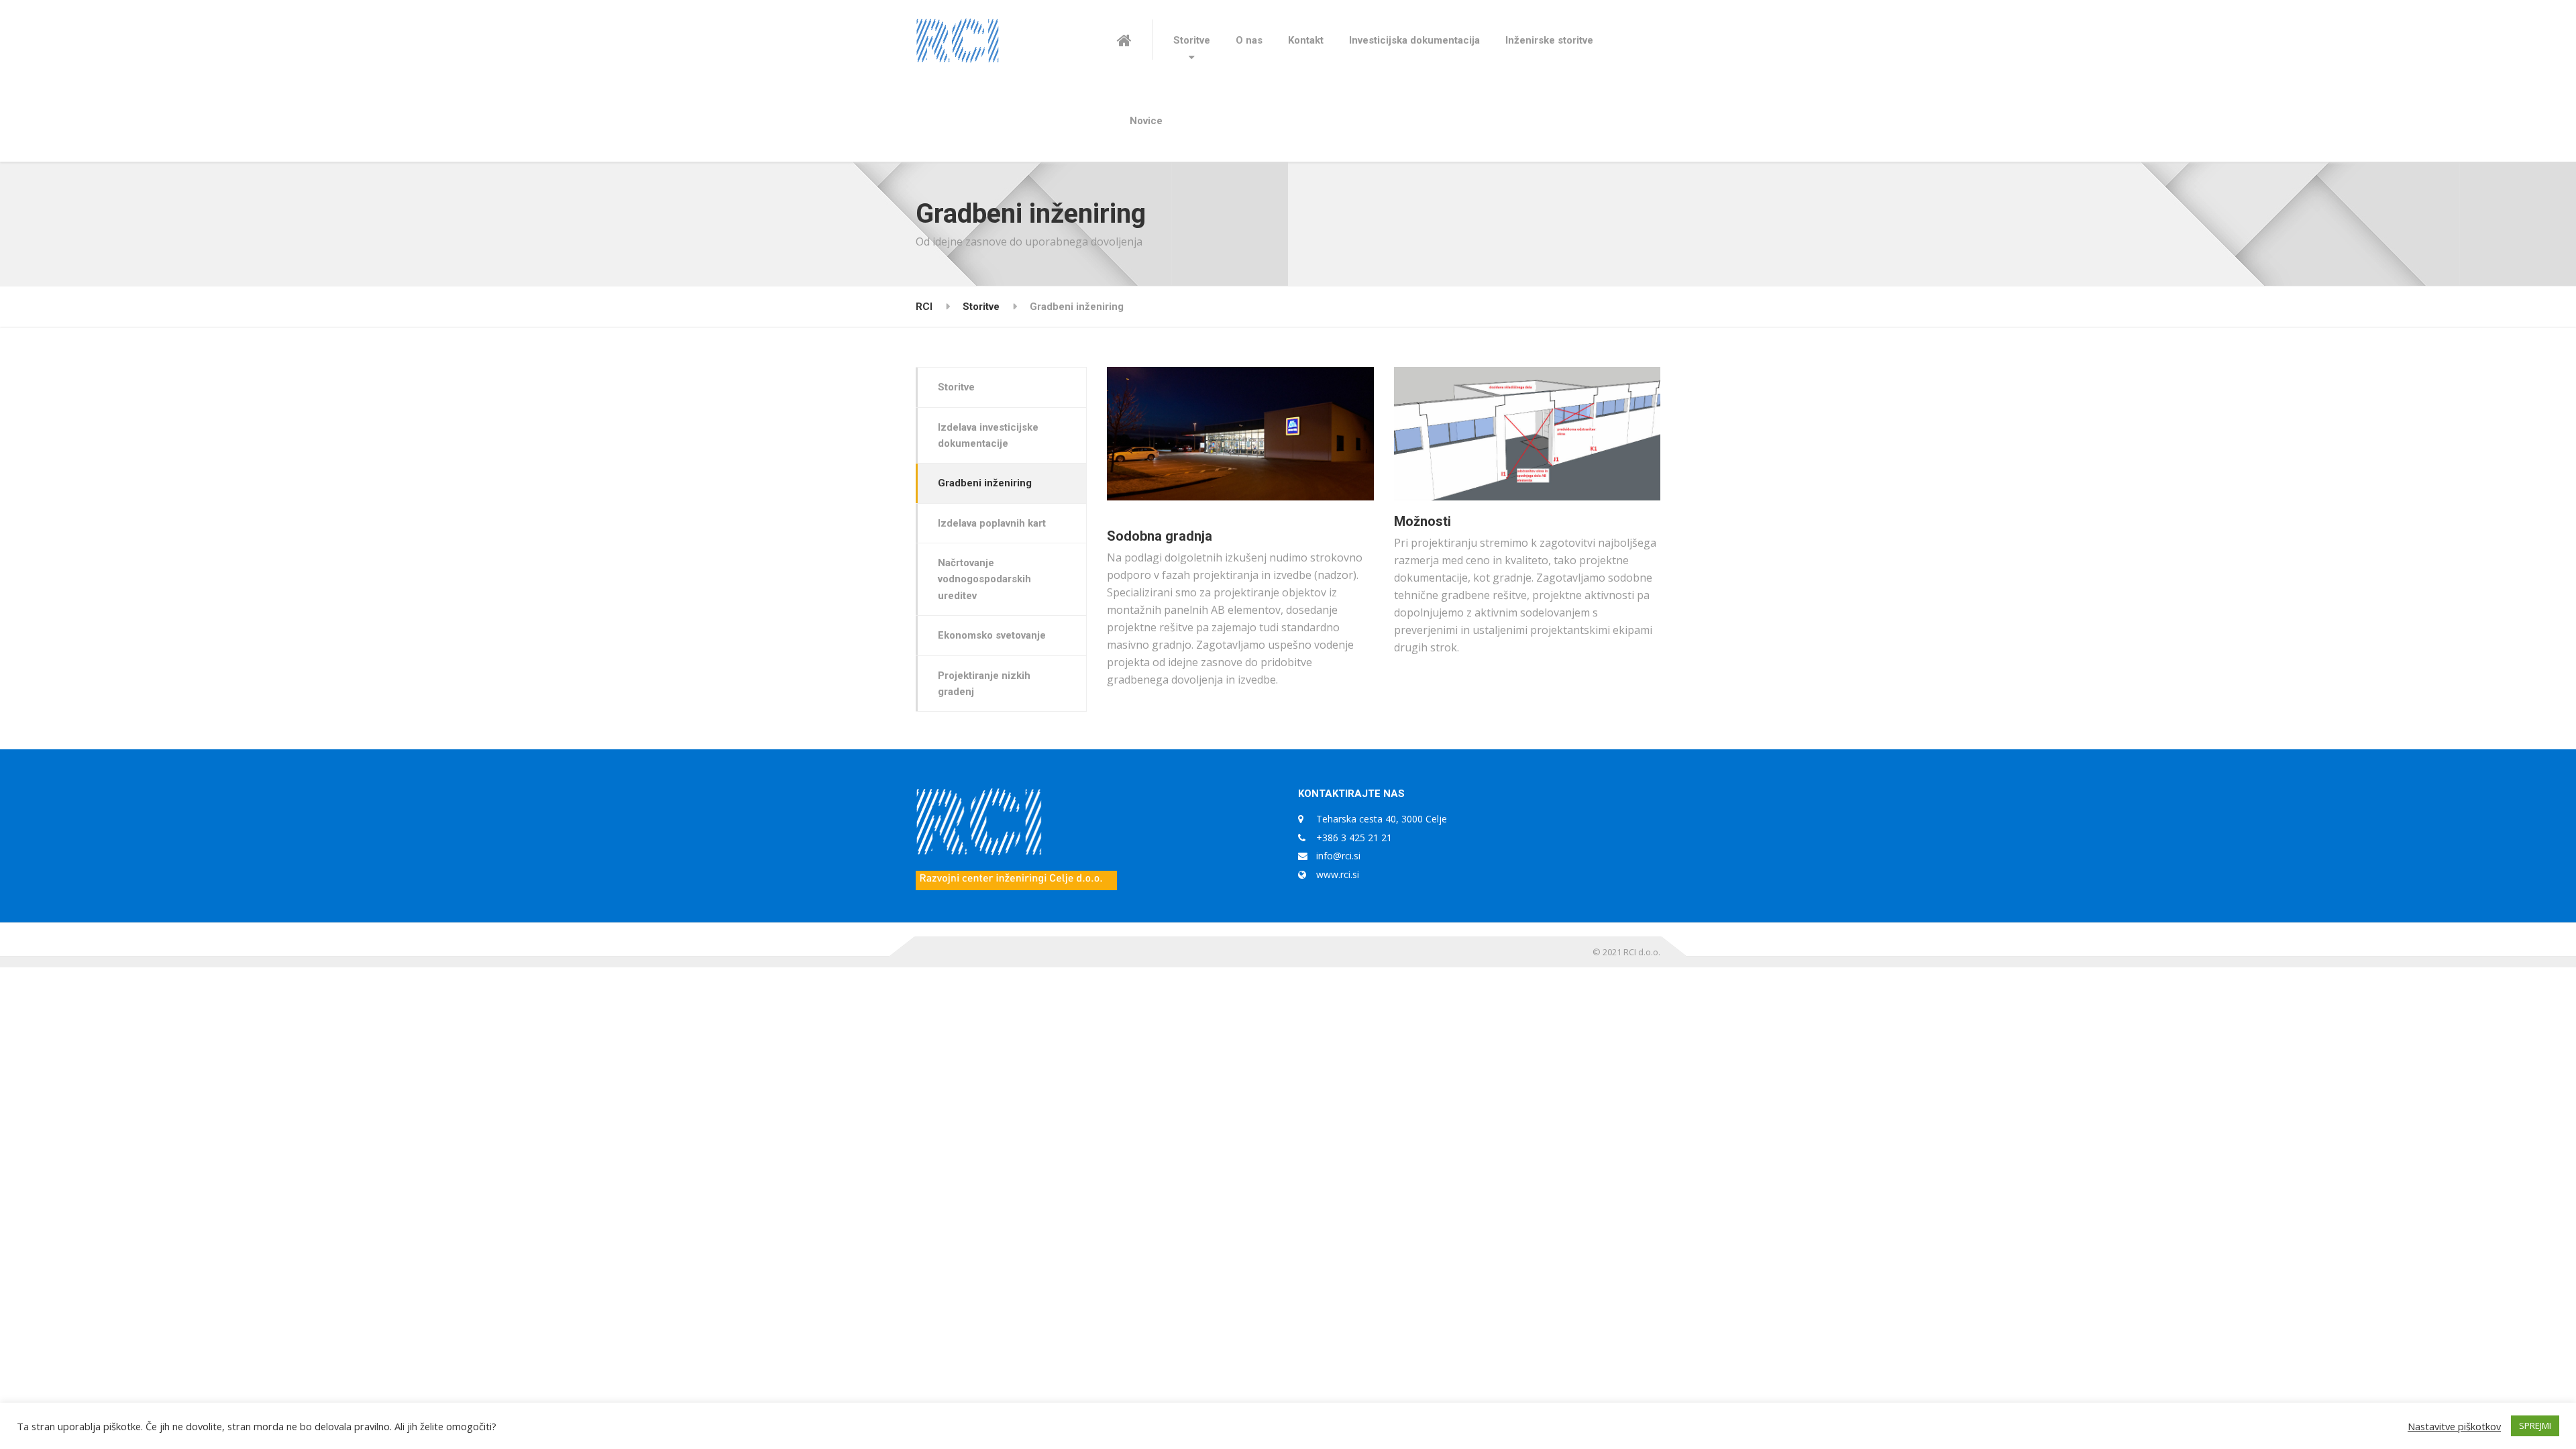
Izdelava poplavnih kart (992, 523)
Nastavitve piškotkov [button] (2454, 1426)
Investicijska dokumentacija (1414, 40)
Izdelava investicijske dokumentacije (988, 435)
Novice (1146, 121)
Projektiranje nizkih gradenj (984, 684)
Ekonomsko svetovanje (992, 635)
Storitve (1192, 40)
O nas (1249, 40)
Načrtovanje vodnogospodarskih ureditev (984, 579)
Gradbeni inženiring (985, 483)
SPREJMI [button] (2535, 1426)
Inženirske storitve (1549, 40)
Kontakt (1306, 40)
